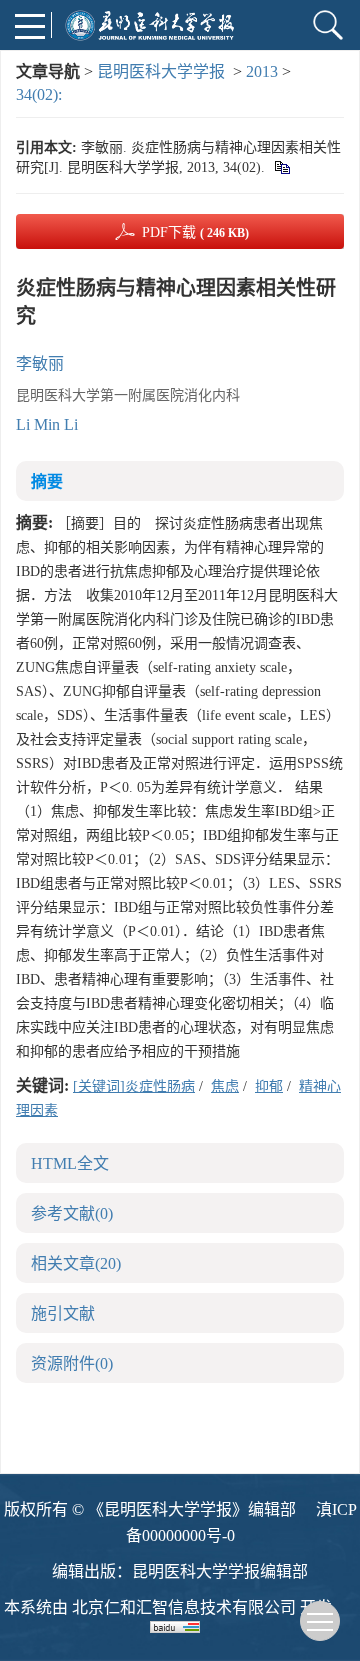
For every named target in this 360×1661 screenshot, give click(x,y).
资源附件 (72, 1363)
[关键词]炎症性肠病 (134, 1086)
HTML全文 (70, 1163)
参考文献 (72, 1213)
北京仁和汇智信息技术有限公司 (184, 1607)
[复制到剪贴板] (281, 167)
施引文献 (63, 1313)
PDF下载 (195, 232)
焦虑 (225, 1086)
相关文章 (76, 1263)
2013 (262, 71)
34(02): (41, 94)
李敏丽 (40, 363)
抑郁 (269, 1086)
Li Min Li (47, 424)
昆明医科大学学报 (161, 71)
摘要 (47, 481)
